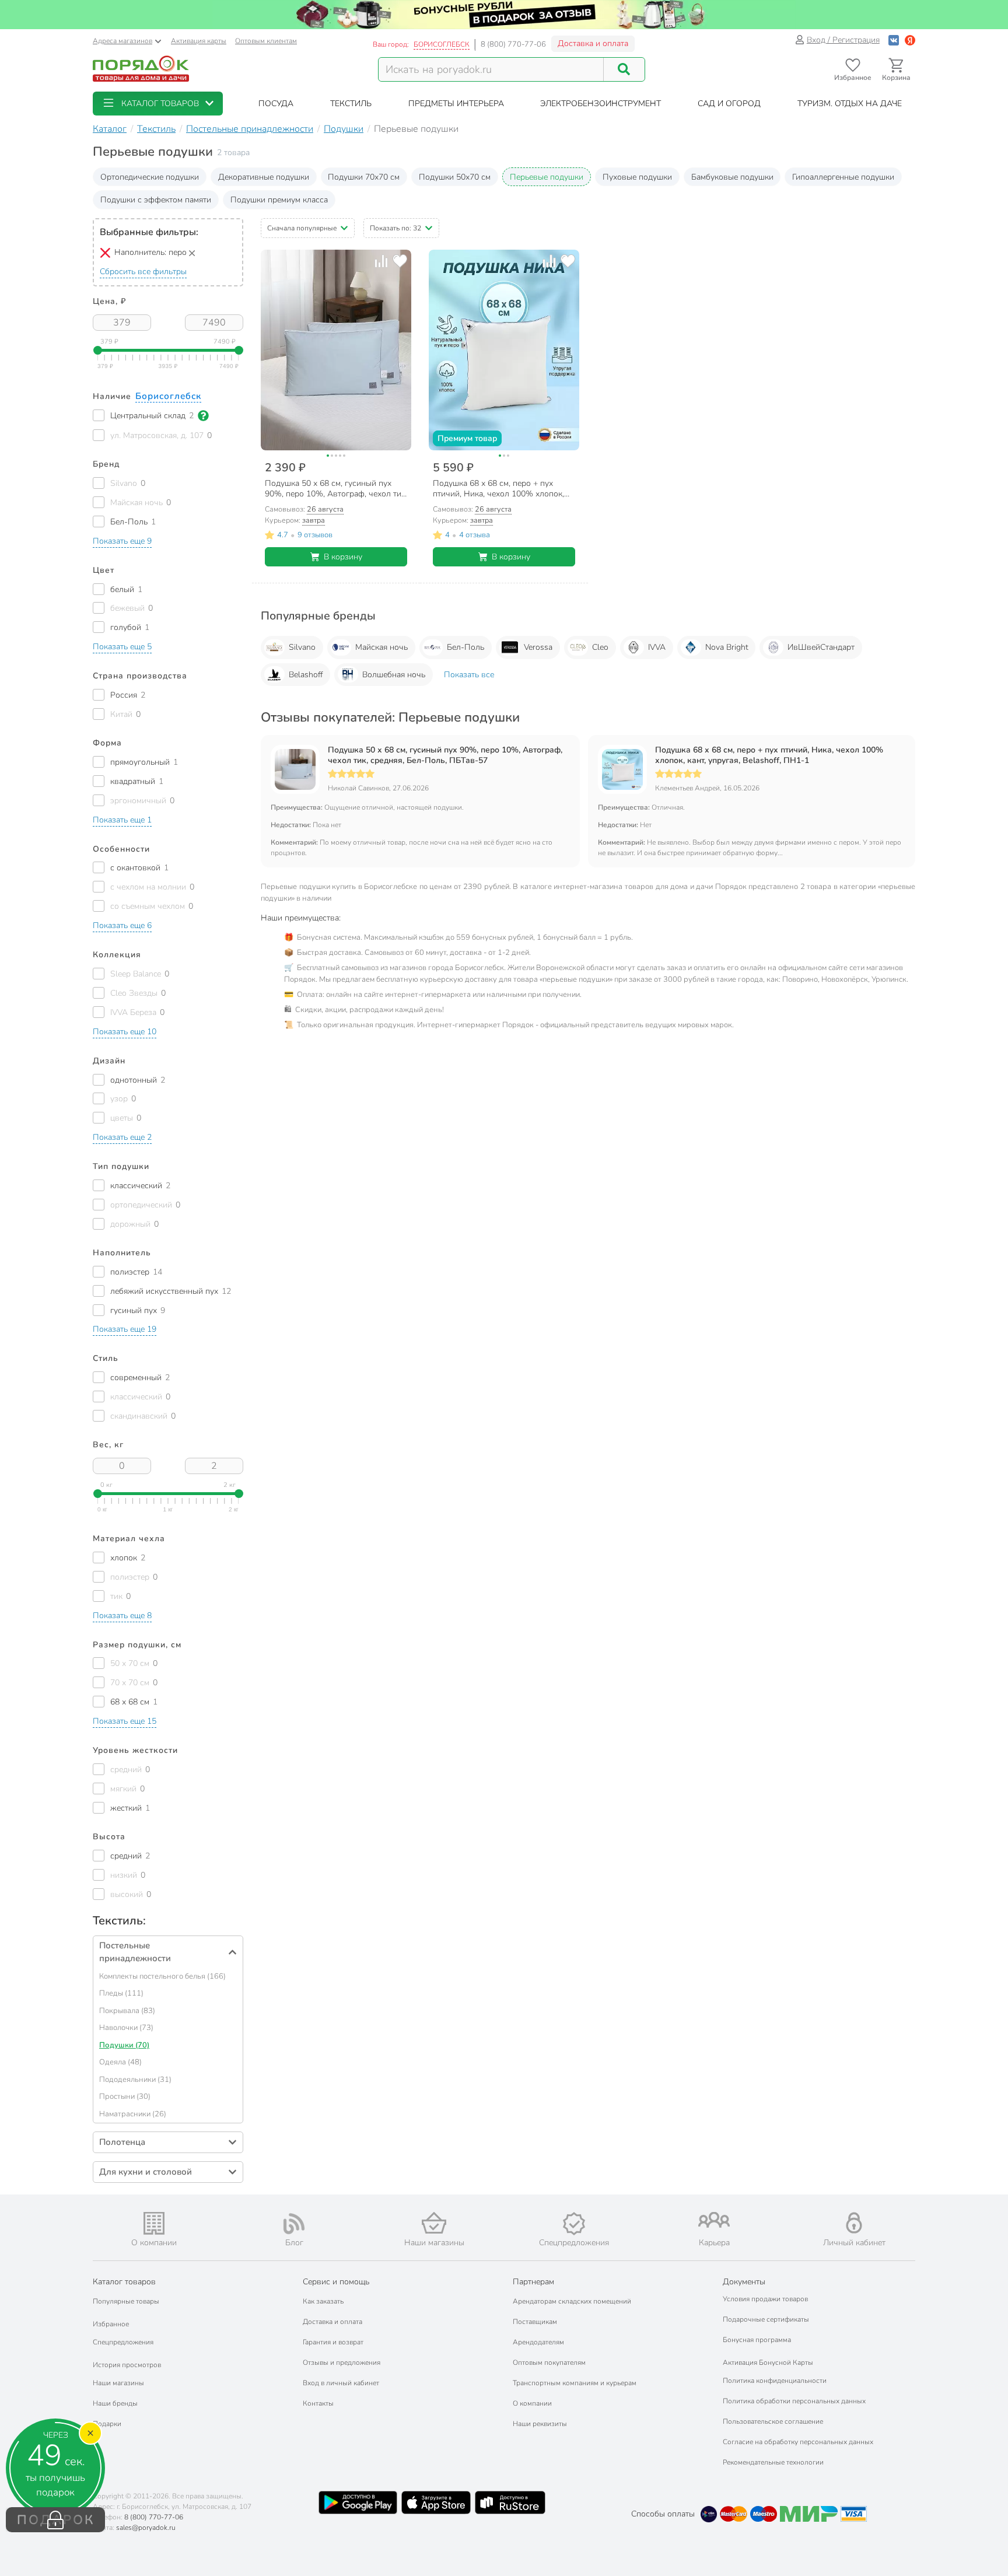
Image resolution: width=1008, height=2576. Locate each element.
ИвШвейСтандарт (821, 647)
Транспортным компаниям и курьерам (575, 2383)
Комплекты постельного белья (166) (162, 1976)
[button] (158, 104)
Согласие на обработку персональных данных (798, 2442)
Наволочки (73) (126, 2028)
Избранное (111, 2324)
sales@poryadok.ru (146, 2528)
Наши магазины (118, 2383)
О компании (532, 2403)
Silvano (302, 647)
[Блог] (294, 2224)
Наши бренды (115, 2403)
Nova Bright (727, 647)
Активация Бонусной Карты (768, 2362)
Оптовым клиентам (266, 41)
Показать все (469, 675)
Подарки (107, 2424)
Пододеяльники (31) (135, 2080)
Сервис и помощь (336, 2282)
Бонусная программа (757, 2340)
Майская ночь (381, 647)
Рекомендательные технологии (773, 2462)
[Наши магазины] (434, 2223)
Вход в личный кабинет (341, 2383)
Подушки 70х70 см (364, 177)
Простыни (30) (125, 2096)
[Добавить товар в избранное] (400, 261)
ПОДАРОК (56, 2520)
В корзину (343, 557)
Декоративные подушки (264, 177)
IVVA (657, 647)
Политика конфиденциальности (775, 2381)
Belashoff (306, 675)
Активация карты (199, 41)
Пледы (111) (121, 1993)
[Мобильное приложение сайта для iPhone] (436, 2502)
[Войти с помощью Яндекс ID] (910, 40)
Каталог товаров (124, 2282)
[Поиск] (624, 69)
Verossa (538, 647)
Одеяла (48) (120, 2062)
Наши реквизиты (540, 2424)
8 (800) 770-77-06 (513, 44)
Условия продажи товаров (765, 2299)
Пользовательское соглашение (773, 2421)
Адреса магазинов (123, 41)
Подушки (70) (124, 2045)
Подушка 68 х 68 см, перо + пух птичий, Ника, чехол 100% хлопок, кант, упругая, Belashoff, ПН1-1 (769, 755)
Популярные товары (126, 2301)
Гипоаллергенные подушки (843, 177)
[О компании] (154, 2223)
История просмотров (127, 2365)
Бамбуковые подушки (732, 177)
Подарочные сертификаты (766, 2319)
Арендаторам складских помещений (572, 2301)
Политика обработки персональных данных (794, 2401)
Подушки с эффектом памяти (156, 200)
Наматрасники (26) (133, 2114)
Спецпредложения (123, 2342)
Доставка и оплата (593, 43)
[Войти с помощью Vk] (894, 40)
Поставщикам (535, 2322)
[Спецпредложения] (574, 2224)
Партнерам (533, 2282)
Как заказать (323, 2301)
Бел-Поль (466, 647)
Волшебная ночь (394, 675)
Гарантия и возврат (333, 2342)
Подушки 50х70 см (455, 177)
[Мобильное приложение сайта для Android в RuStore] (510, 2502)
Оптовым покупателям (549, 2362)
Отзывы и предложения (342, 2362)
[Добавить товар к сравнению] (381, 261)
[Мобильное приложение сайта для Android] (358, 2502)
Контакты (318, 2403)
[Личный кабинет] (854, 2223)
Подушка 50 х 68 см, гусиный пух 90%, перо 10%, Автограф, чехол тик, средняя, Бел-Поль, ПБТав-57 (445, 755)
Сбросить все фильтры (143, 272)
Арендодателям (538, 2342)
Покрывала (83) (127, 2011)
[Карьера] (714, 2220)
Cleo (600, 647)
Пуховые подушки (637, 177)
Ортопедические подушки (150, 177)
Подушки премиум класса (279, 200)
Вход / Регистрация (843, 40)
